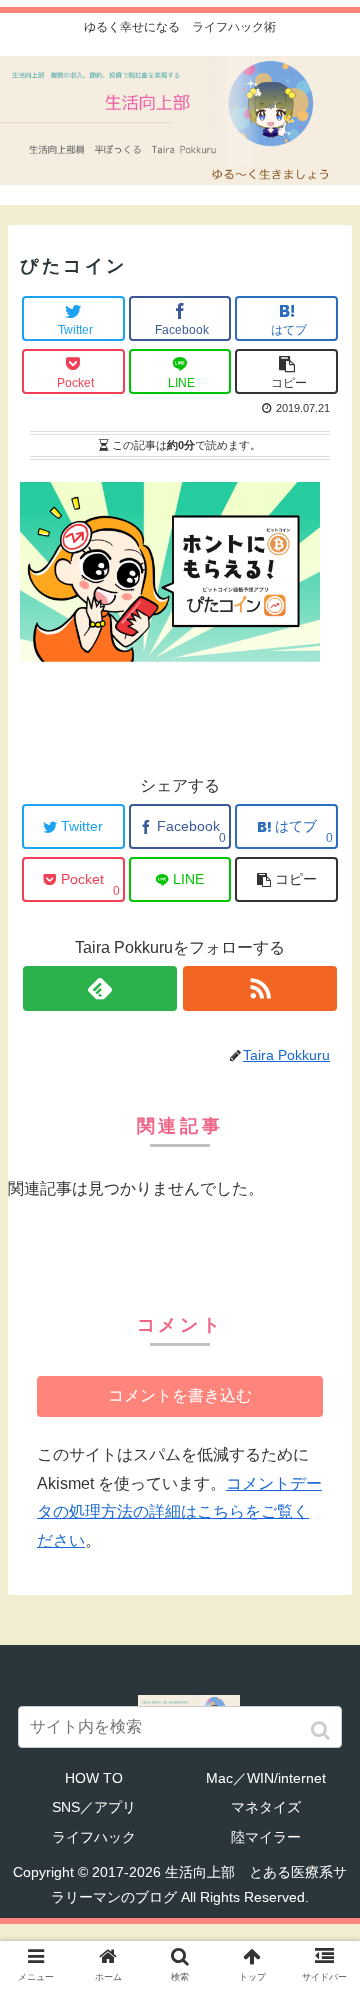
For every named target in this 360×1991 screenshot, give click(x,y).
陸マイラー (266, 1837)
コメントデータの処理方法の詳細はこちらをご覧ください (179, 1512)
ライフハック (94, 1837)
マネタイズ (266, 1807)
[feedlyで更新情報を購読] (100, 988)
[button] (322, 1730)
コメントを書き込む (180, 1395)
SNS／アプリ (94, 1807)
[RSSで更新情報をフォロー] (260, 988)
